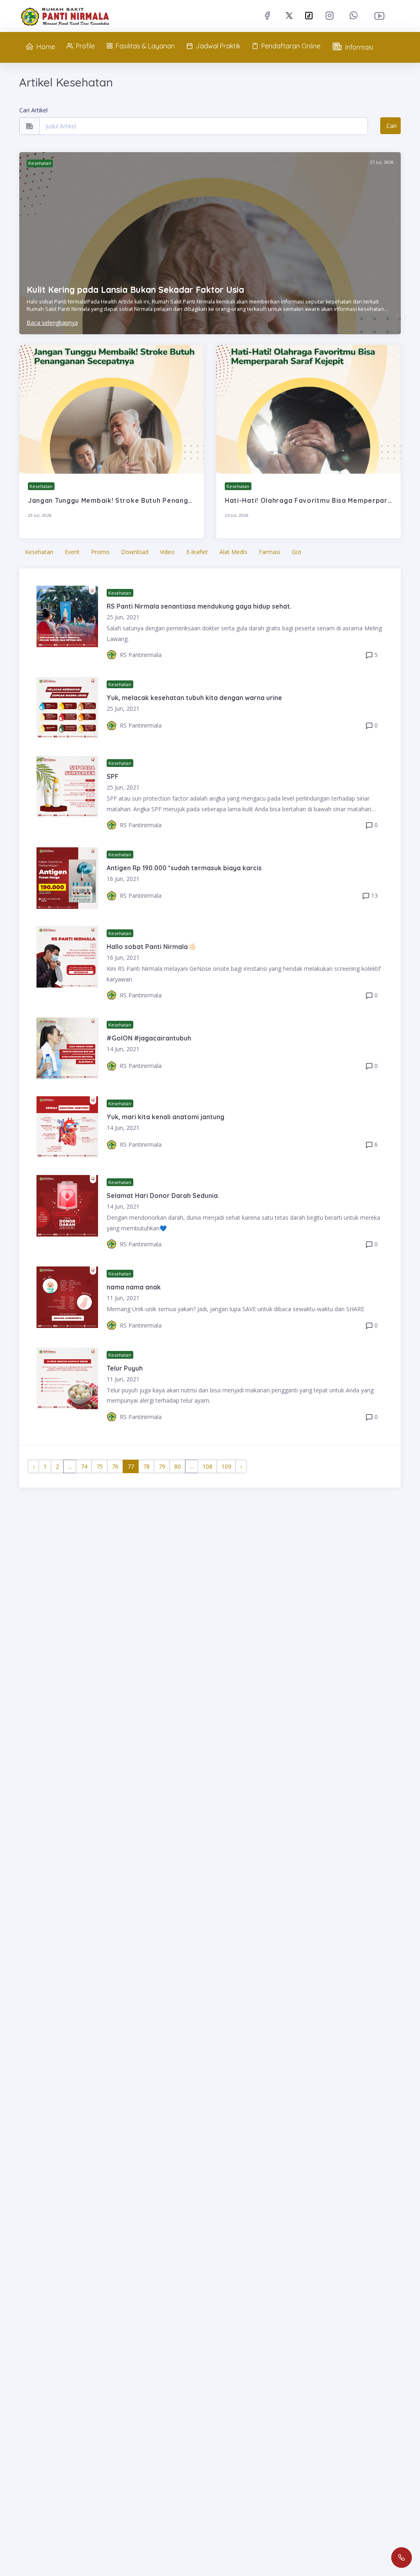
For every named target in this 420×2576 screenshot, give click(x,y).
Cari (391, 126)
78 (146, 1466)
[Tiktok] (309, 16)
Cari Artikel (33, 110)
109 (226, 1466)
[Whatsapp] (355, 15)
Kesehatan (39, 552)
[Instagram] (331, 15)
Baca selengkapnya (52, 323)
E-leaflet (197, 552)
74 (84, 1466)
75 (100, 1466)
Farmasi (269, 552)
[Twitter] (289, 15)
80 (178, 1466)
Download (135, 552)
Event (72, 552)
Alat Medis (233, 552)
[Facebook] (269, 15)
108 (208, 1466)
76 (115, 1466)
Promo (100, 552)
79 (162, 1466)
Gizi (296, 552)
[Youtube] (381, 16)
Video (167, 552)
